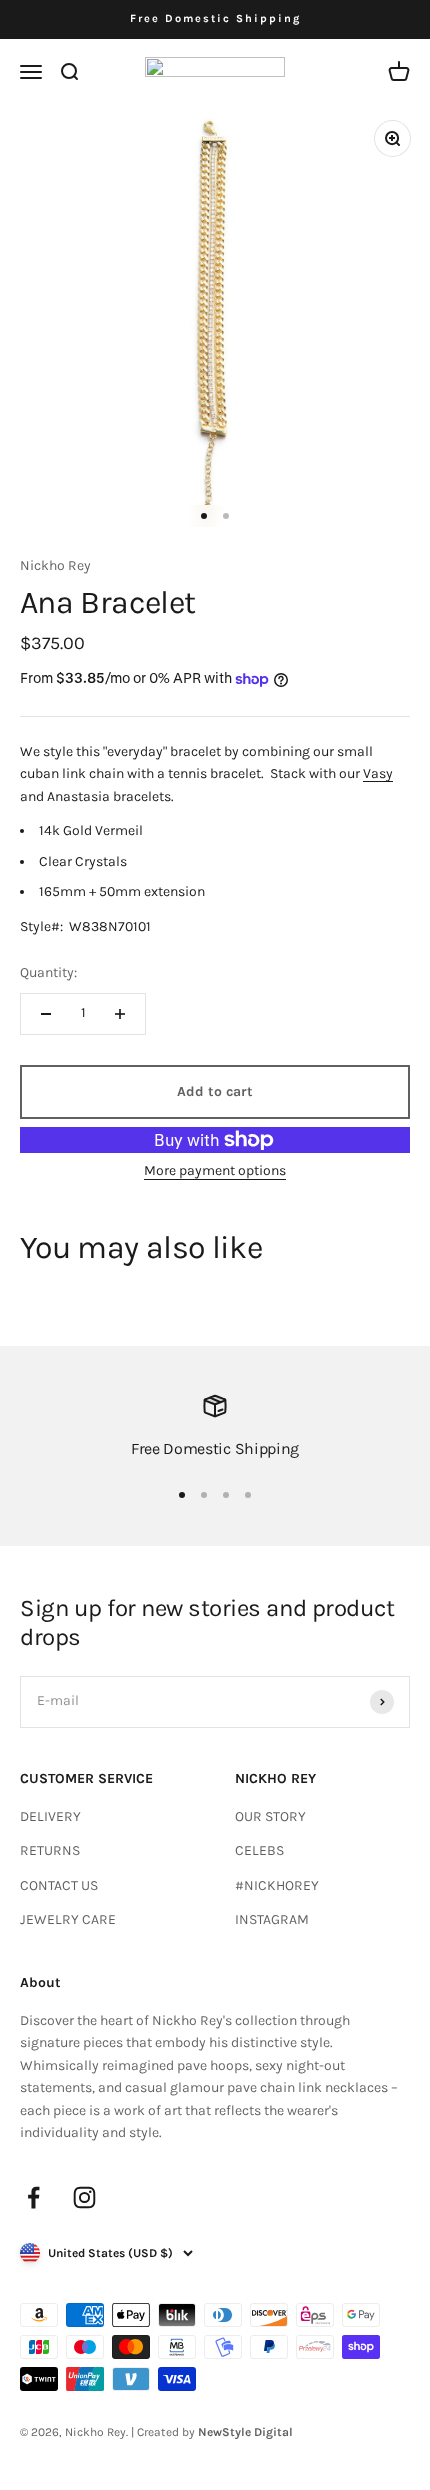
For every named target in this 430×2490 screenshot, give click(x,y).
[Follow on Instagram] (84, 2197)
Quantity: (48, 972)
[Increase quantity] (120, 1014)
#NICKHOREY (277, 1885)
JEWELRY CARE (68, 1919)
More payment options (215, 1170)
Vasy (378, 773)
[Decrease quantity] (46, 1014)
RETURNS (50, 1850)
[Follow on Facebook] (33, 2197)
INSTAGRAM (272, 1919)
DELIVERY (50, 1816)
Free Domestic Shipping (215, 18)
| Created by (212, 2432)
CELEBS (259, 1850)
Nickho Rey (55, 565)
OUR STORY (270, 1816)
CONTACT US (59, 1885)
